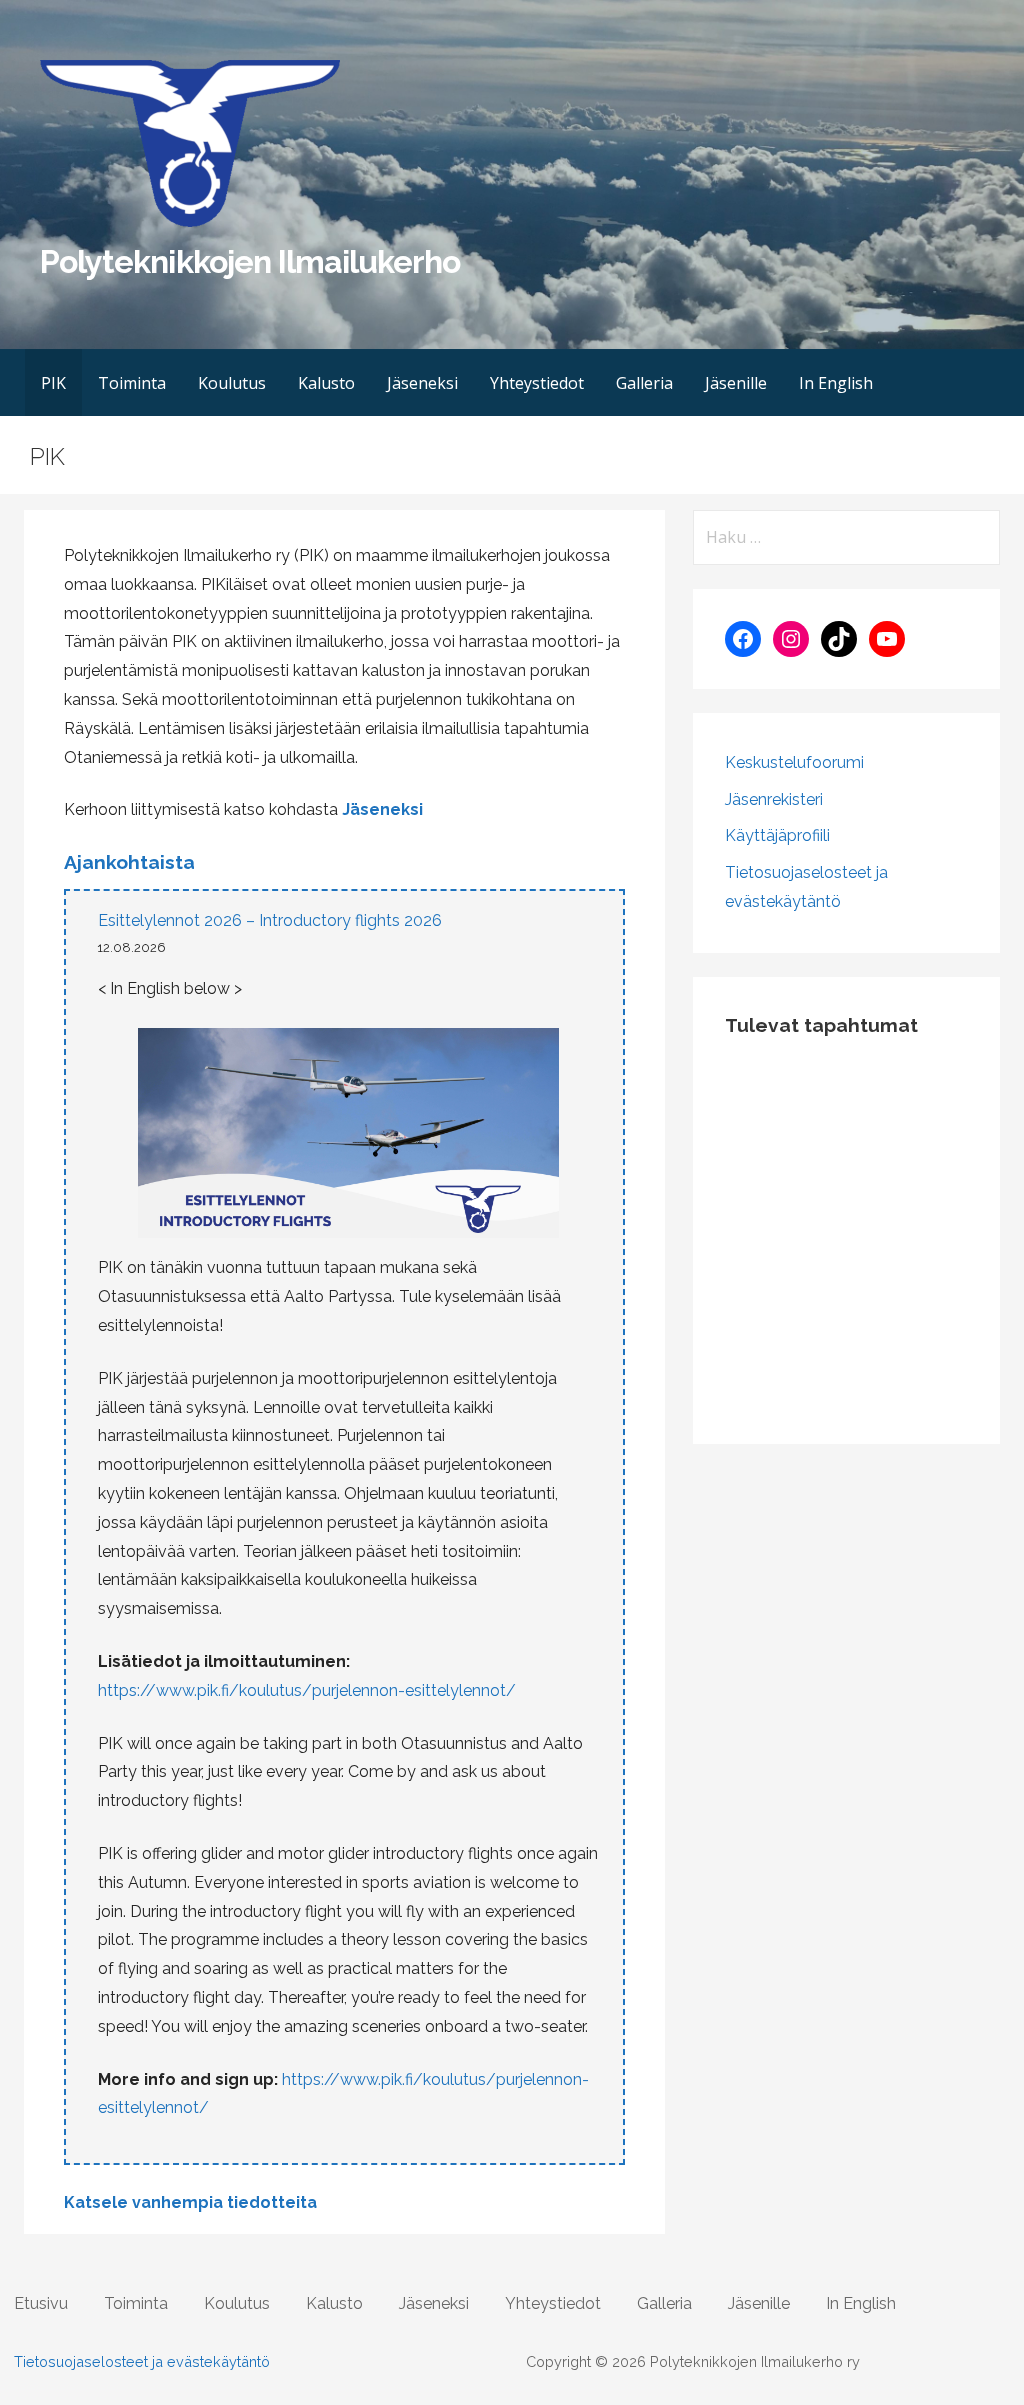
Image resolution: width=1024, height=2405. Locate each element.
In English (836, 383)
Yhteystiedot (537, 383)
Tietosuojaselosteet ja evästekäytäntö (142, 2361)
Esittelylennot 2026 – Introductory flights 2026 (270, 920)
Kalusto (326, 383)
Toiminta (132, 383)
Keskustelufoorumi (794, 762)
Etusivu (41, 2303)
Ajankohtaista (129, 862)
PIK (53, 383)
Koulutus (232, 383)
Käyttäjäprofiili (777, 835)
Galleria (644, 383)
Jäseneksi (422, 383)
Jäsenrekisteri (774, 799)
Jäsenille (736, 383)
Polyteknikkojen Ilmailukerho (250, 261)
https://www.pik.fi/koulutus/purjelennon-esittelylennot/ (307, 1690)
